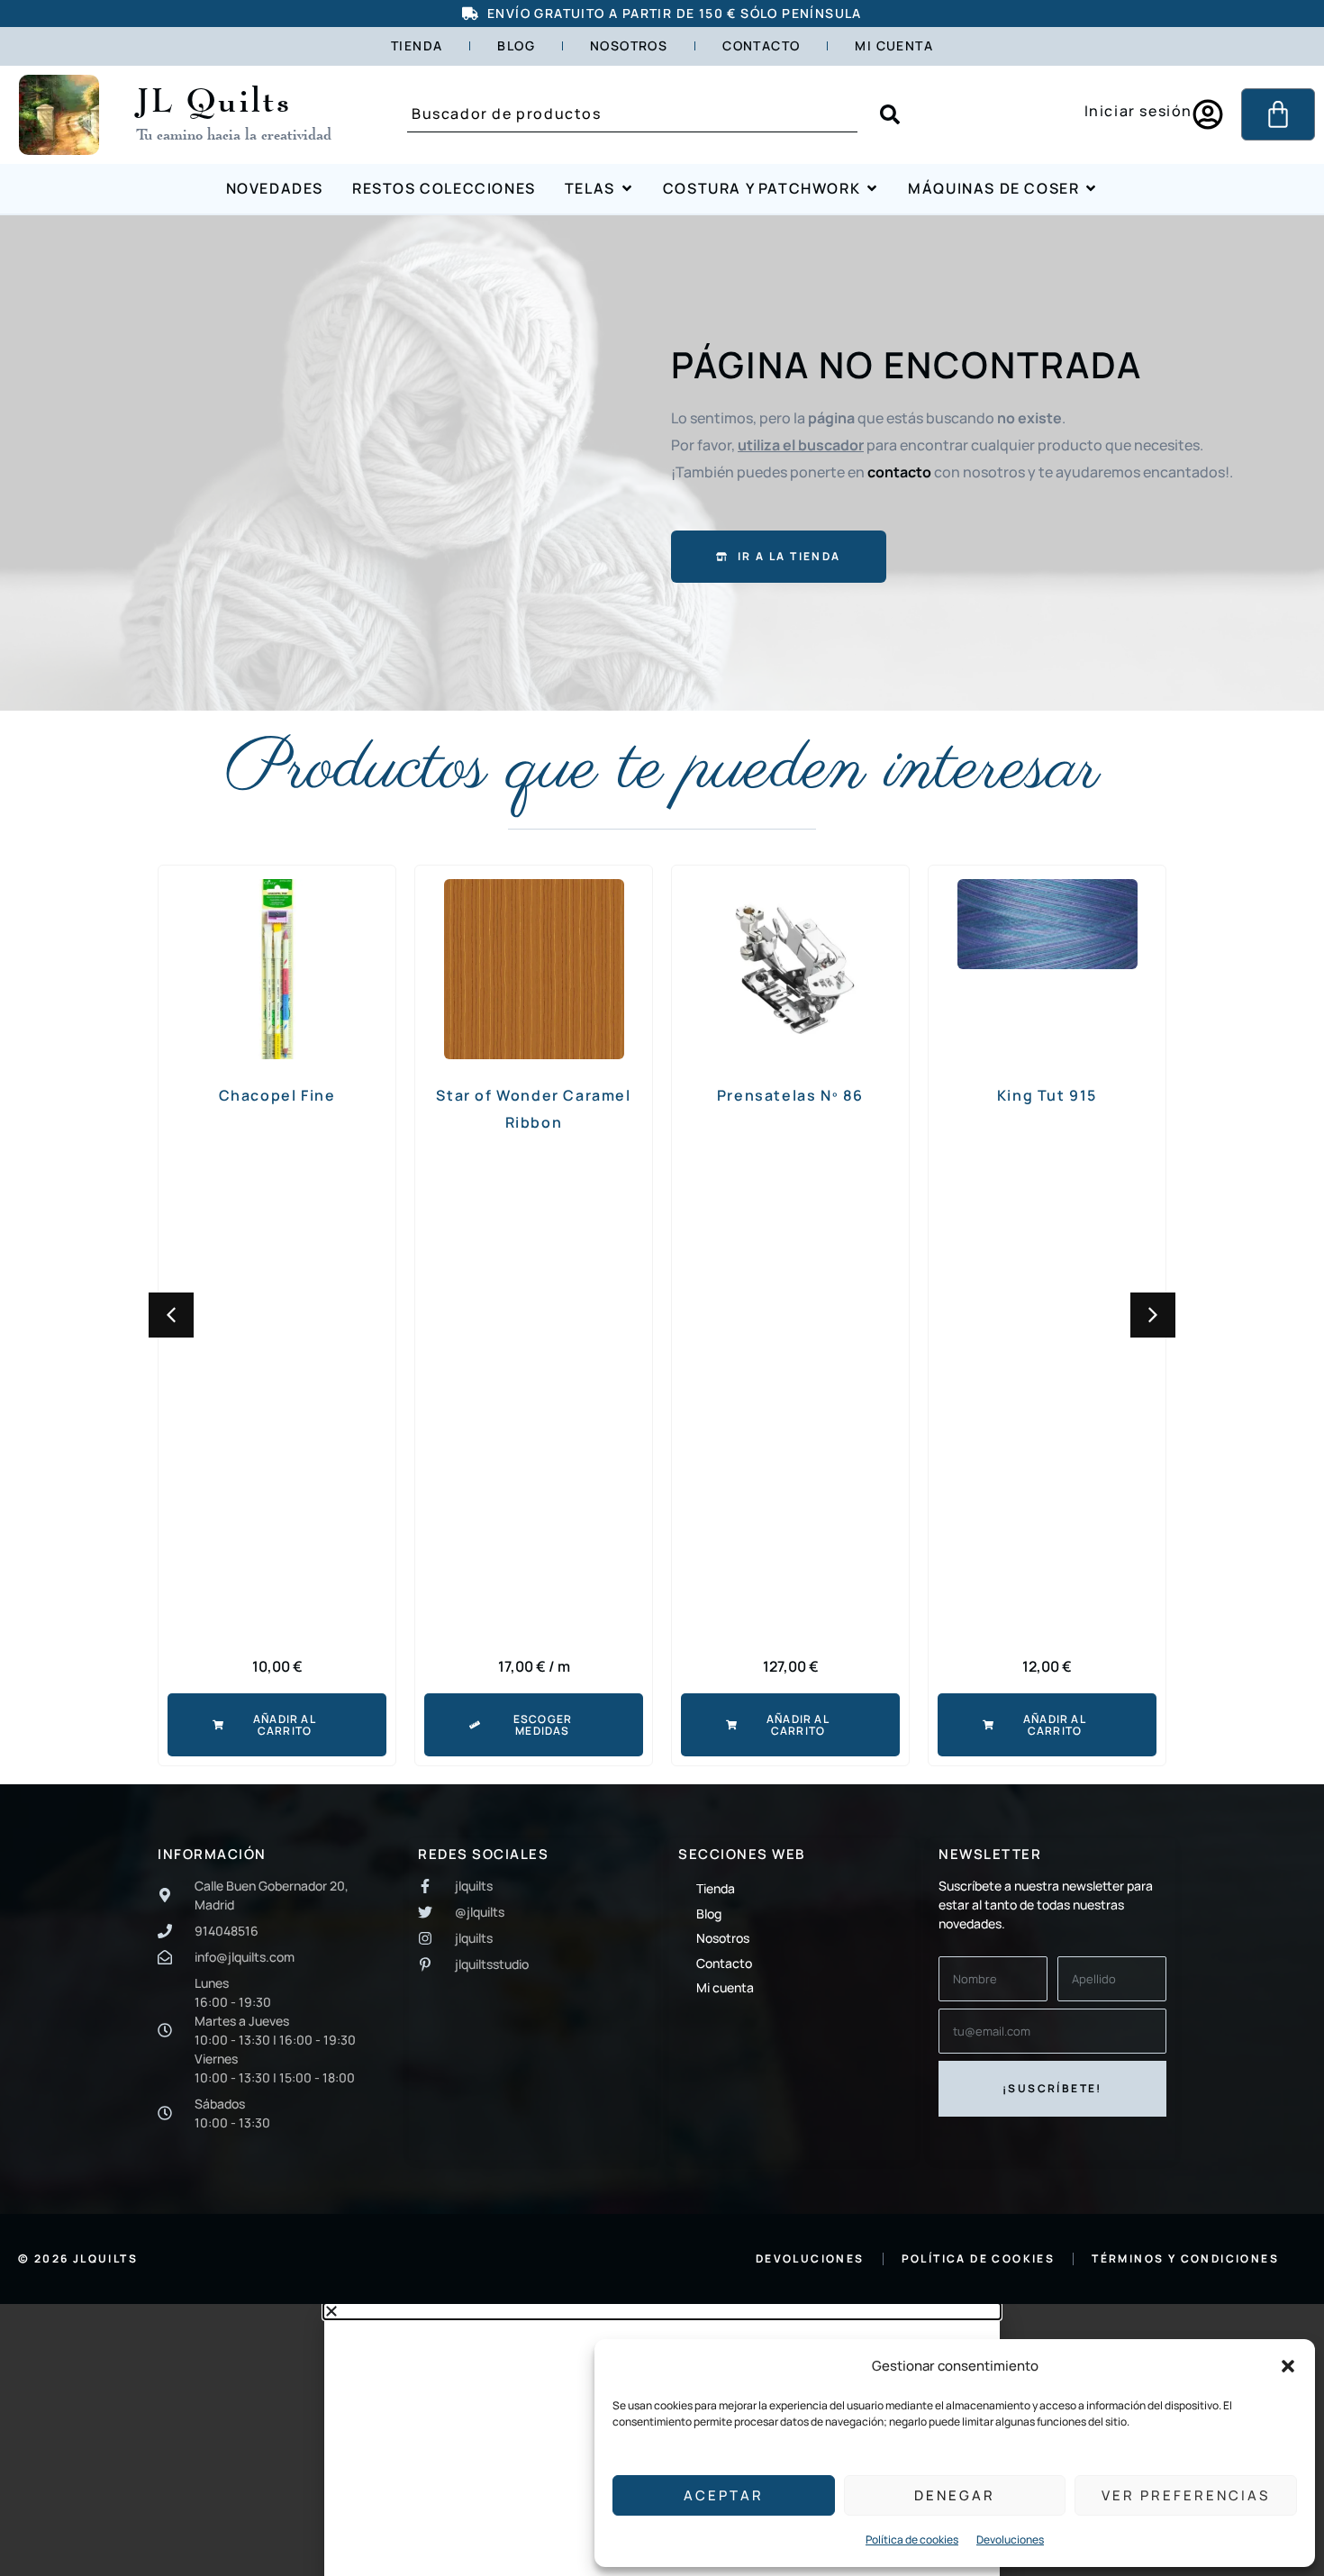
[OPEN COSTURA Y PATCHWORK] (872, 189)
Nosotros (629, 45)
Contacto (761, 45)
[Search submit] (890, 114)
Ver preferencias (1186, 2495)
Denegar (955, 2495)
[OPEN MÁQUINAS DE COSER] (1091, 189)
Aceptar (724, 2495)
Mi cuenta (894, 45)
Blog (516, 45)
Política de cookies (912, 2540)
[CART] (1278, 114)
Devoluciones (1010, 2540)
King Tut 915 (790, 1095)
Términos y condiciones (1185, 2259)
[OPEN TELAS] (627, 189)
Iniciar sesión (1138, 111)
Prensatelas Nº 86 (534, 1095)
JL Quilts (214, 99)
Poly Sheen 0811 (1047, 1095)
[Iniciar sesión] (1208, 114)
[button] (1288, 2366)
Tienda (417, 45)
